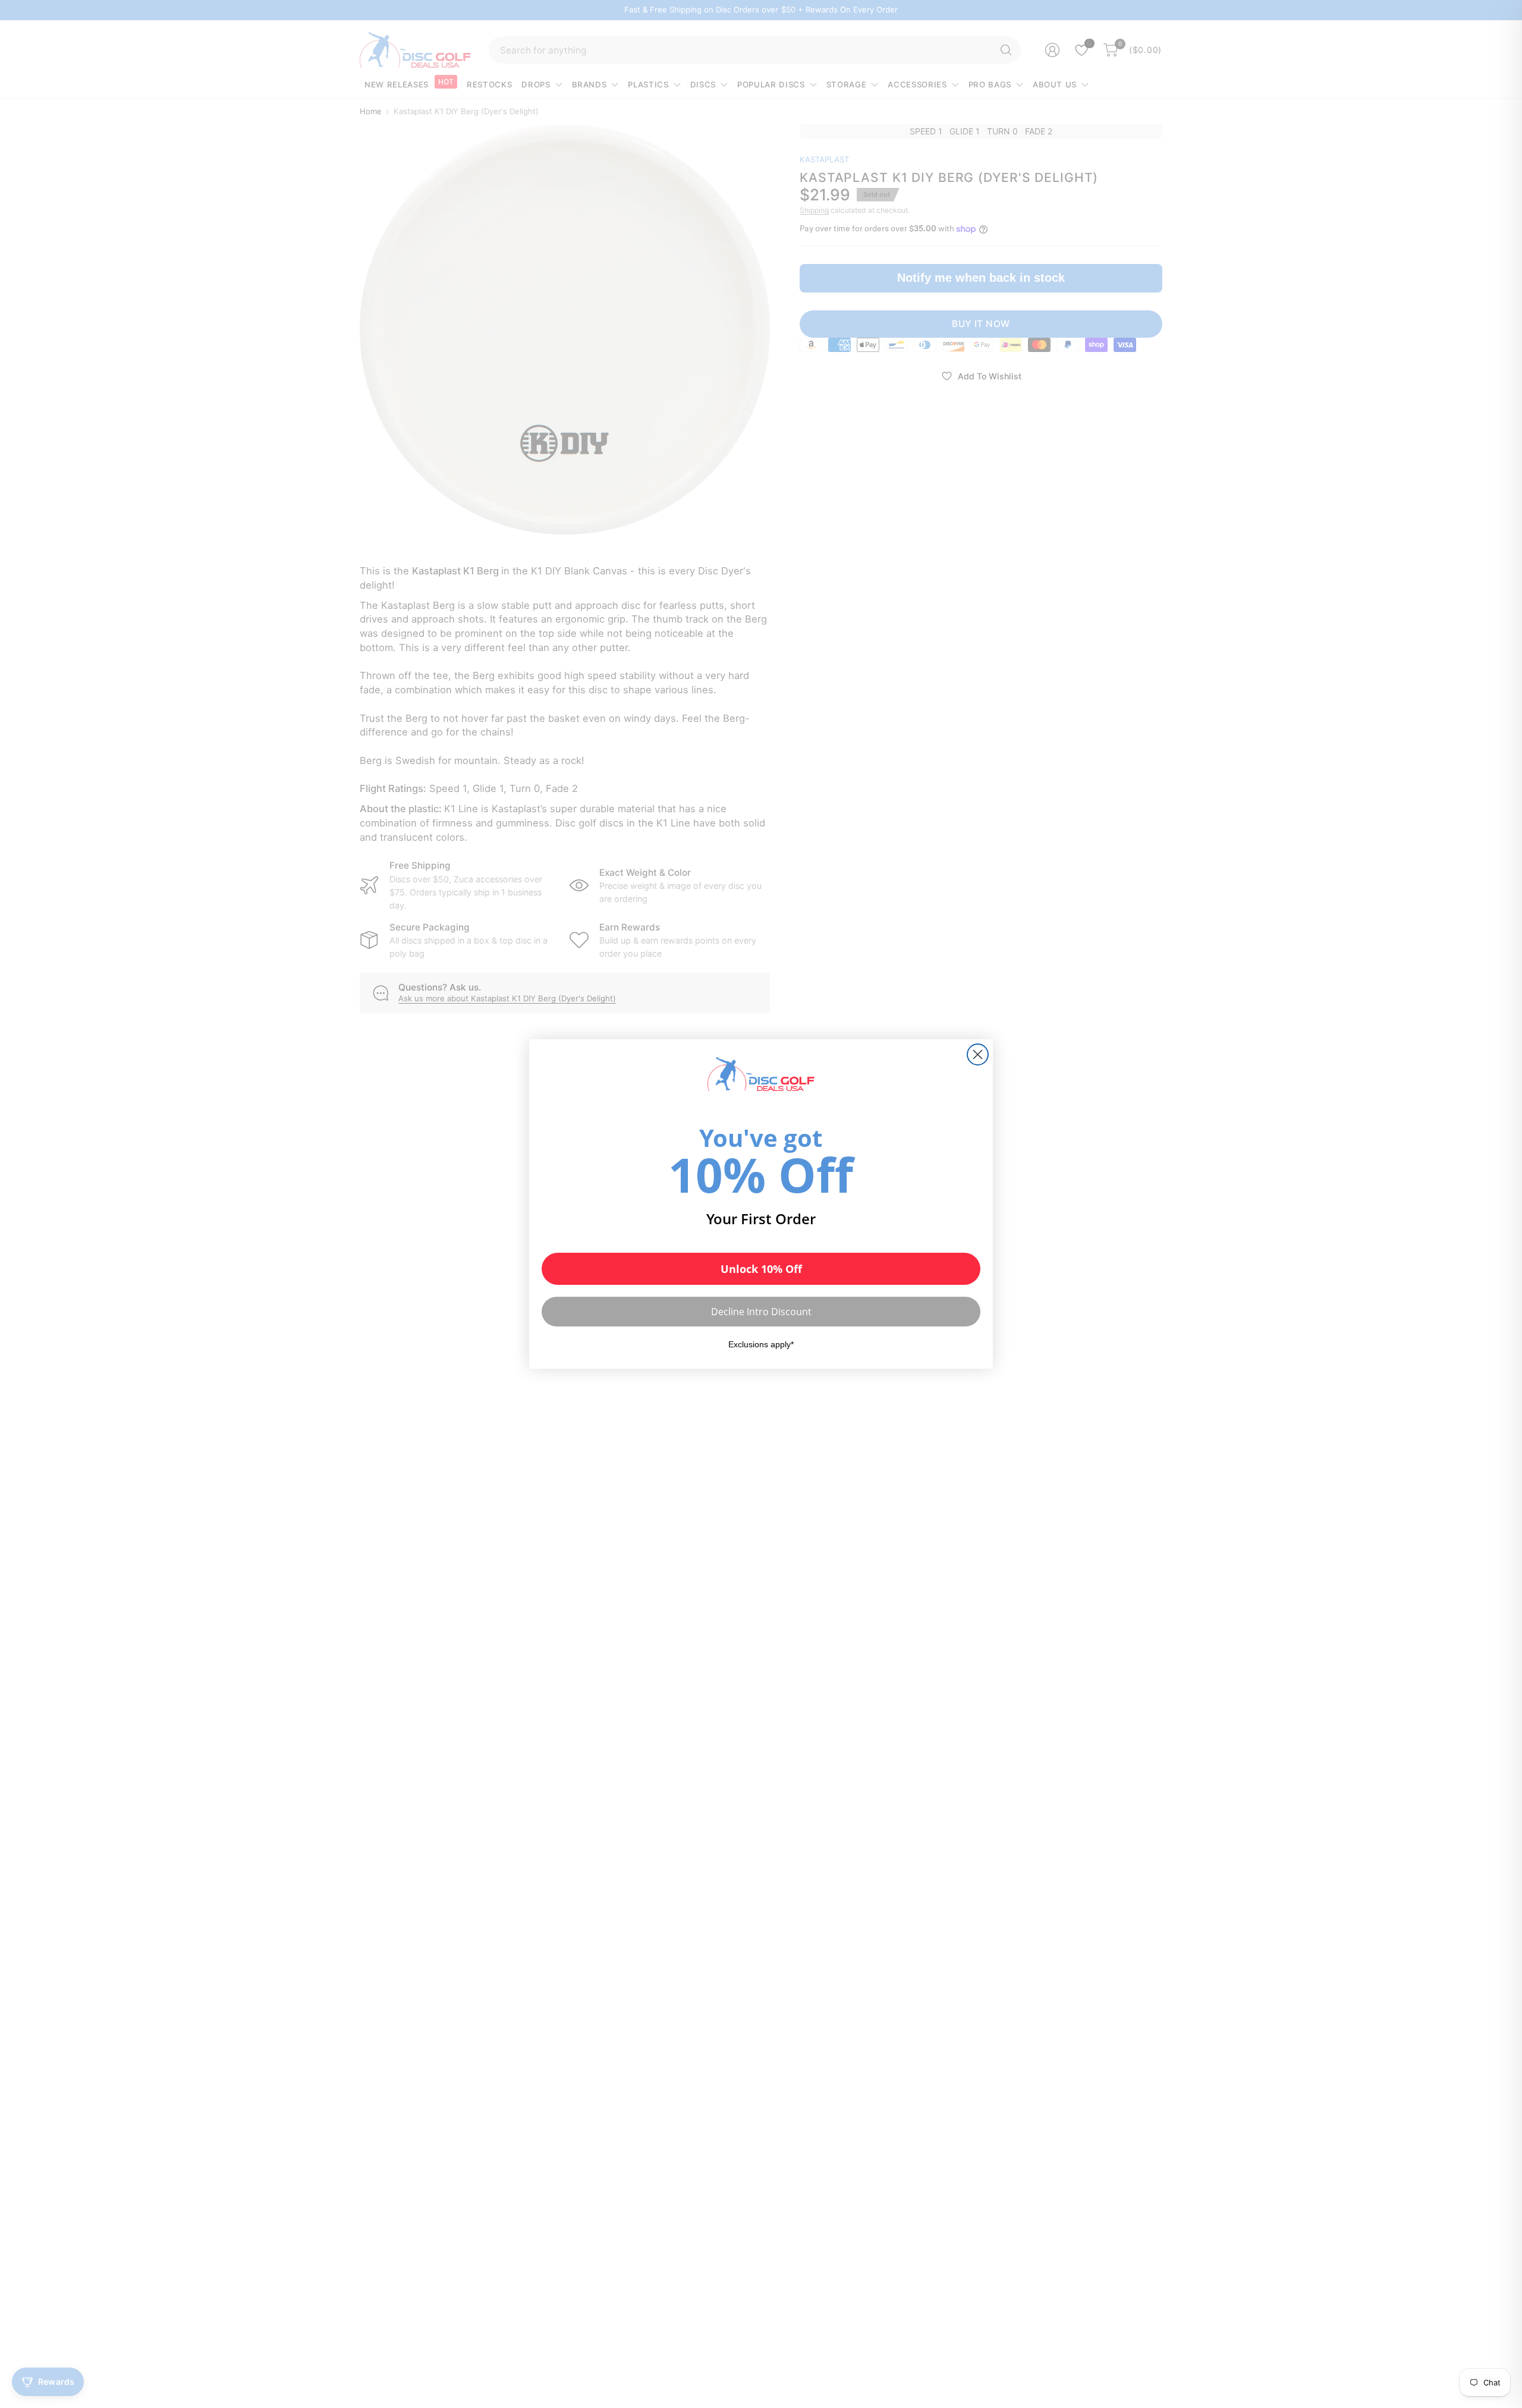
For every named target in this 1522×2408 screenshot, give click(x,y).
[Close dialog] (978, 1054)
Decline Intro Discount (761, 1312)
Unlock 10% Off (761, 1269)
